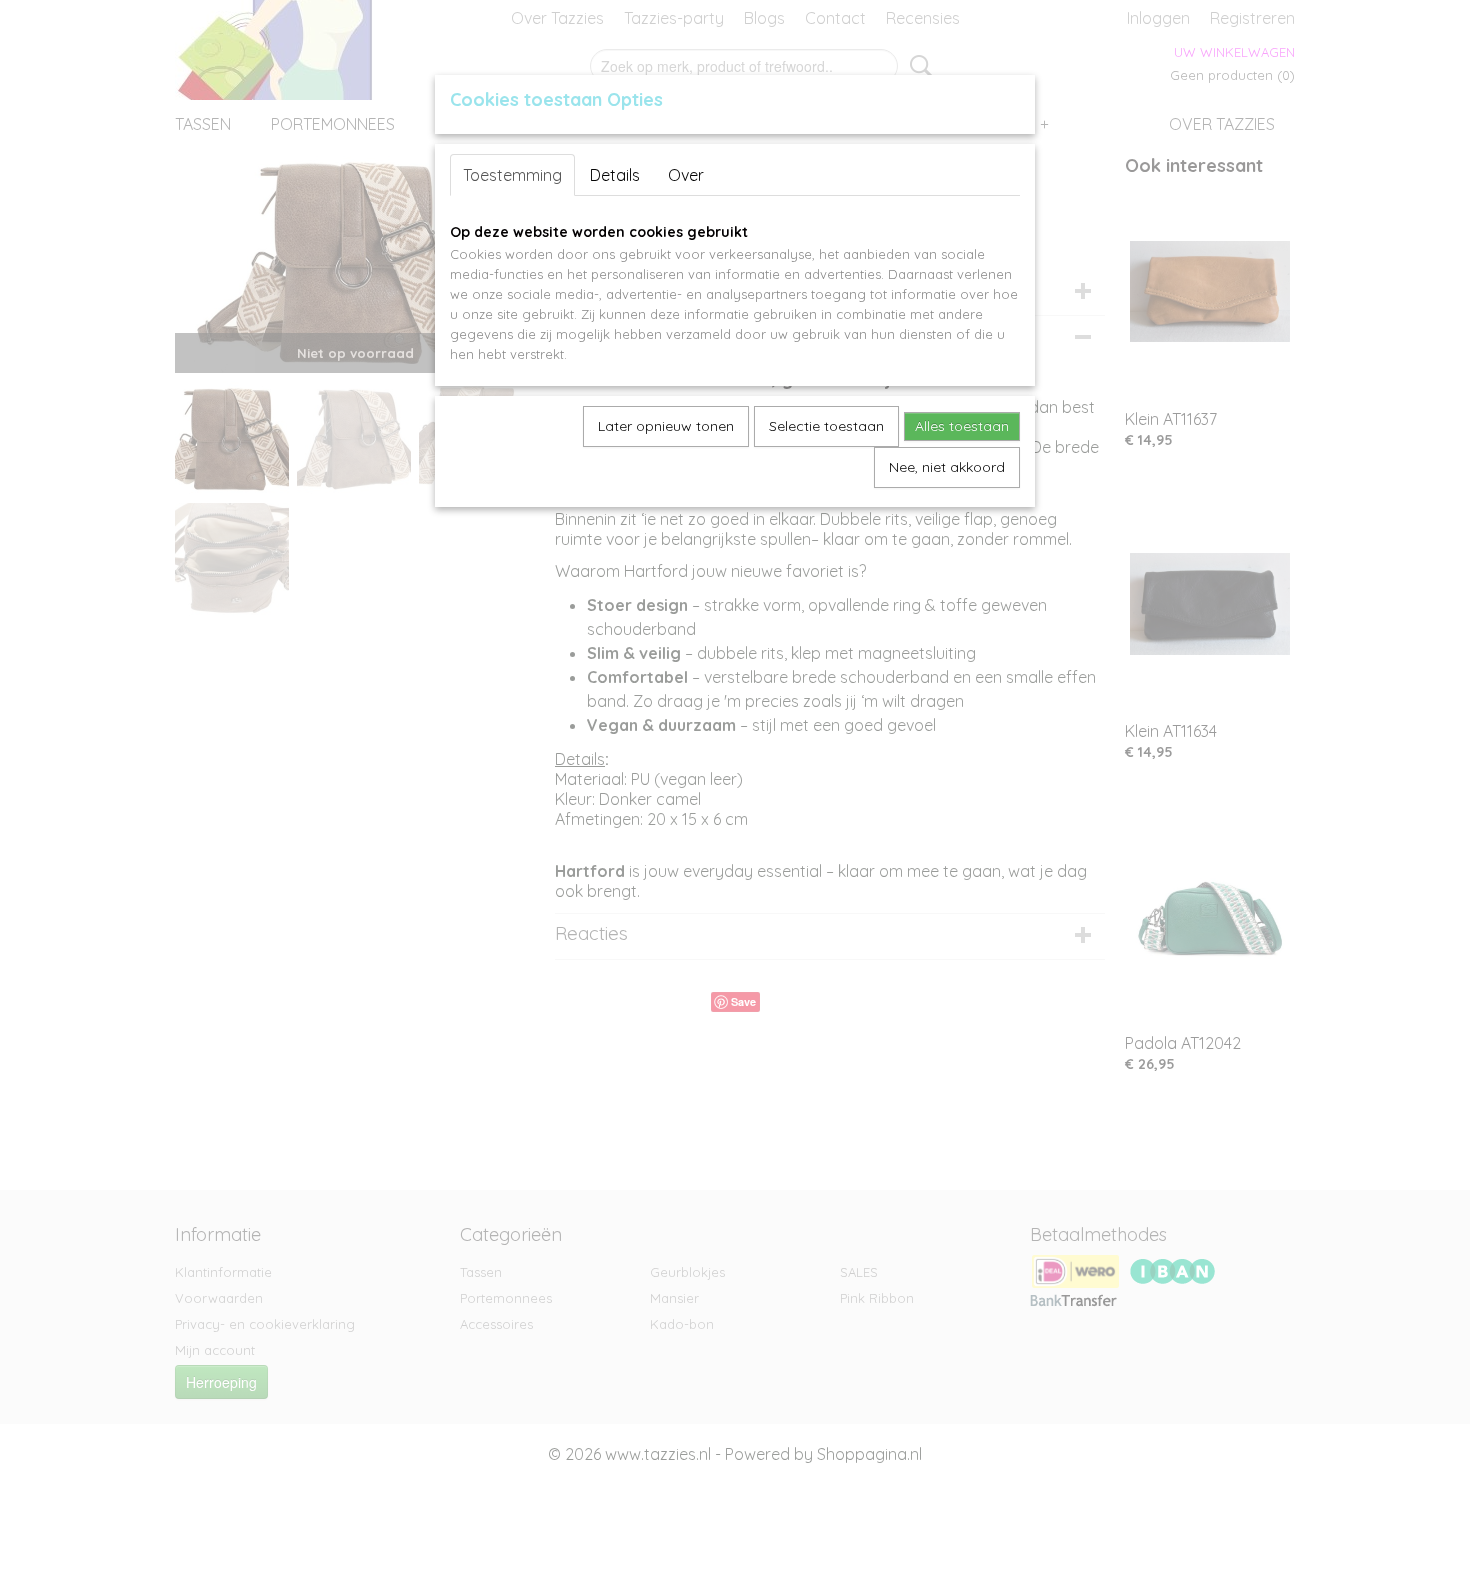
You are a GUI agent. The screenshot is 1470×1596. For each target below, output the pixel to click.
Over (686, 175)
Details (615, 175)
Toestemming (512, 175)
